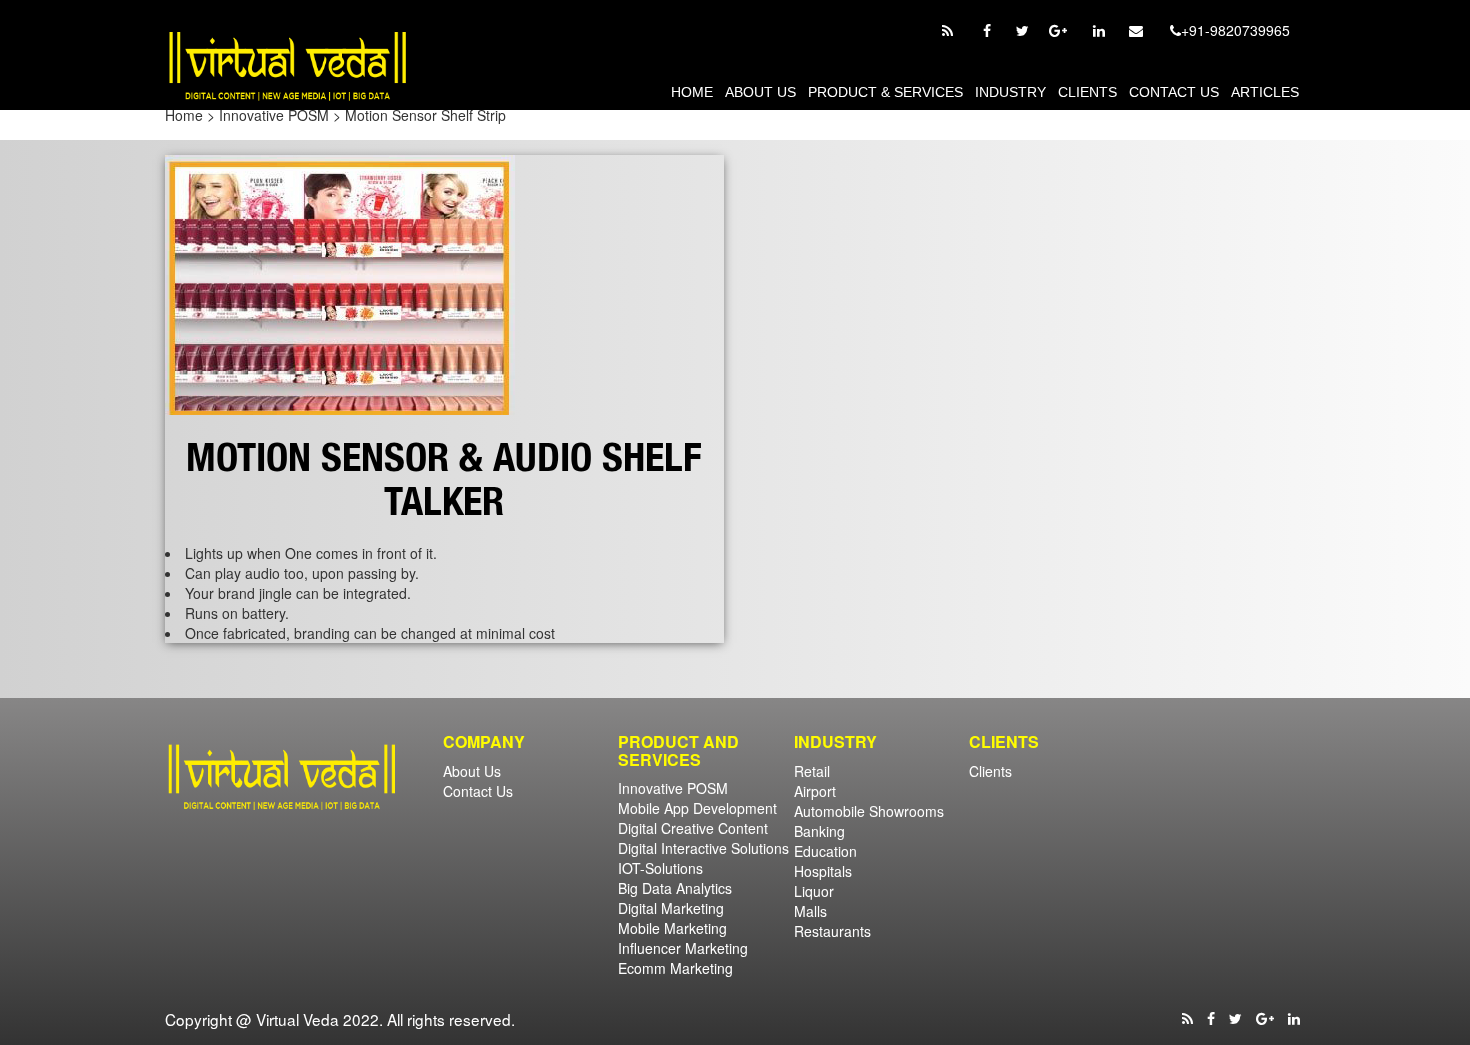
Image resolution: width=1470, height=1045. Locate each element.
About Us (760, 92)
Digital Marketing (671, 908)
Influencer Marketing (683, 948)
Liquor (814, 891)
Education (825, 851)
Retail (812, 771)
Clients (990, 771)
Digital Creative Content (693, 828)
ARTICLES (1265, 92)
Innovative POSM (673, 788)
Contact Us (478, 791)
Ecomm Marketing (675, 968)
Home (692, 92)
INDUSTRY (1010, 92)
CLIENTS (1087, 92)
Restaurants (832, 931)
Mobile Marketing (672, 928)
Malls (810, 911)
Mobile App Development (697, 808)
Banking (819, 831)
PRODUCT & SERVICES (885, 92)
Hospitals (823, 871)
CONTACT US (1174, 92)
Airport (815, 791)
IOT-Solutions (660, 868)
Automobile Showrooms (869, 811)
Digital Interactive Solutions (703, 848)
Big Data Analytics (675, 888)
